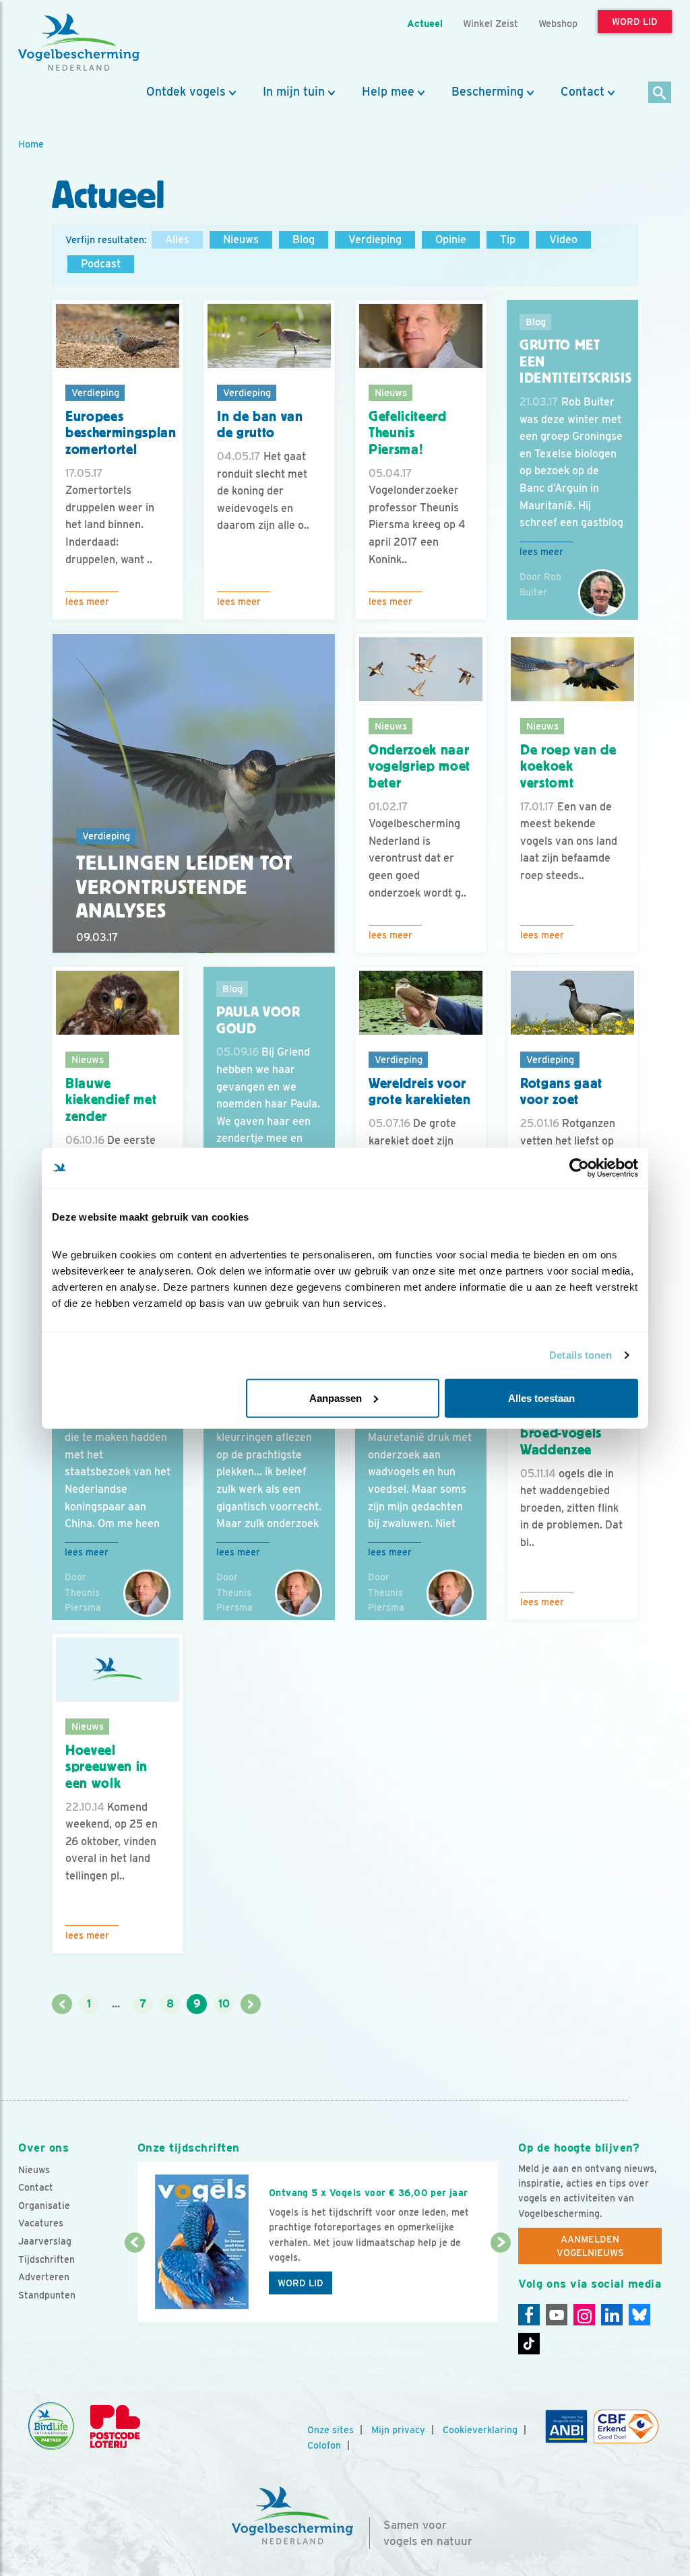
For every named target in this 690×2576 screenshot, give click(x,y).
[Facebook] (529, 2315)
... (116, 2004)
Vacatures (41, 2223)
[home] (79, 42)
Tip (508, 239)
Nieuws (241, 239)
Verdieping (375, 239)
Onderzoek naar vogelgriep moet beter (419, 766)
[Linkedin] (612, 2315)
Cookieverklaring (480, 2430)
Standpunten (47, 2295)
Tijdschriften (46, 2259)
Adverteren (44, 2277)
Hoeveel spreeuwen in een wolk (106, 1767)
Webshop (558, 23)
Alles (177, 239)
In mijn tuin (294, 92)
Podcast (101, 264)
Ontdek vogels (186, 92)
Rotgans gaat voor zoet (561, 1092)
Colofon (324, 2445)
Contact (583, 92)
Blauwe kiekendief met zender (111, 1100)
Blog (304, 239)
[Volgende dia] (501, 2284)
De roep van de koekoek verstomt (568, 766)
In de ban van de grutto (260, 425)
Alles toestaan (541, 1397)
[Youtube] (557, 2315)
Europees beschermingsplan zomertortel (121, 433)
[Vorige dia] (135, 2284)
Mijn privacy (398, 2430)
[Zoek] (660, 93)
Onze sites (331, 2430)
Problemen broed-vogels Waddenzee (561, 1433)
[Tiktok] (529, 2344)
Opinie (451, 239)
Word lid (301, 2283)
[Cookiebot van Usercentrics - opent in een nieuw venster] (579, 1168)
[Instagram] (584, 2315)
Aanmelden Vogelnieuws (590, 2246)
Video (563, 239)
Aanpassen (336, 1397)
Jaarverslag (45, 2241)
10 (224, 2004)
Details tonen (581, 1355)
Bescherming (488, 92)
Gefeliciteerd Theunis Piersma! (408, 433)
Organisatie (44, 2205)
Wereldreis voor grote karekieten (420, 1092)
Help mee (388, 92)
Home (31, 144)
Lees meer (87, 602)
